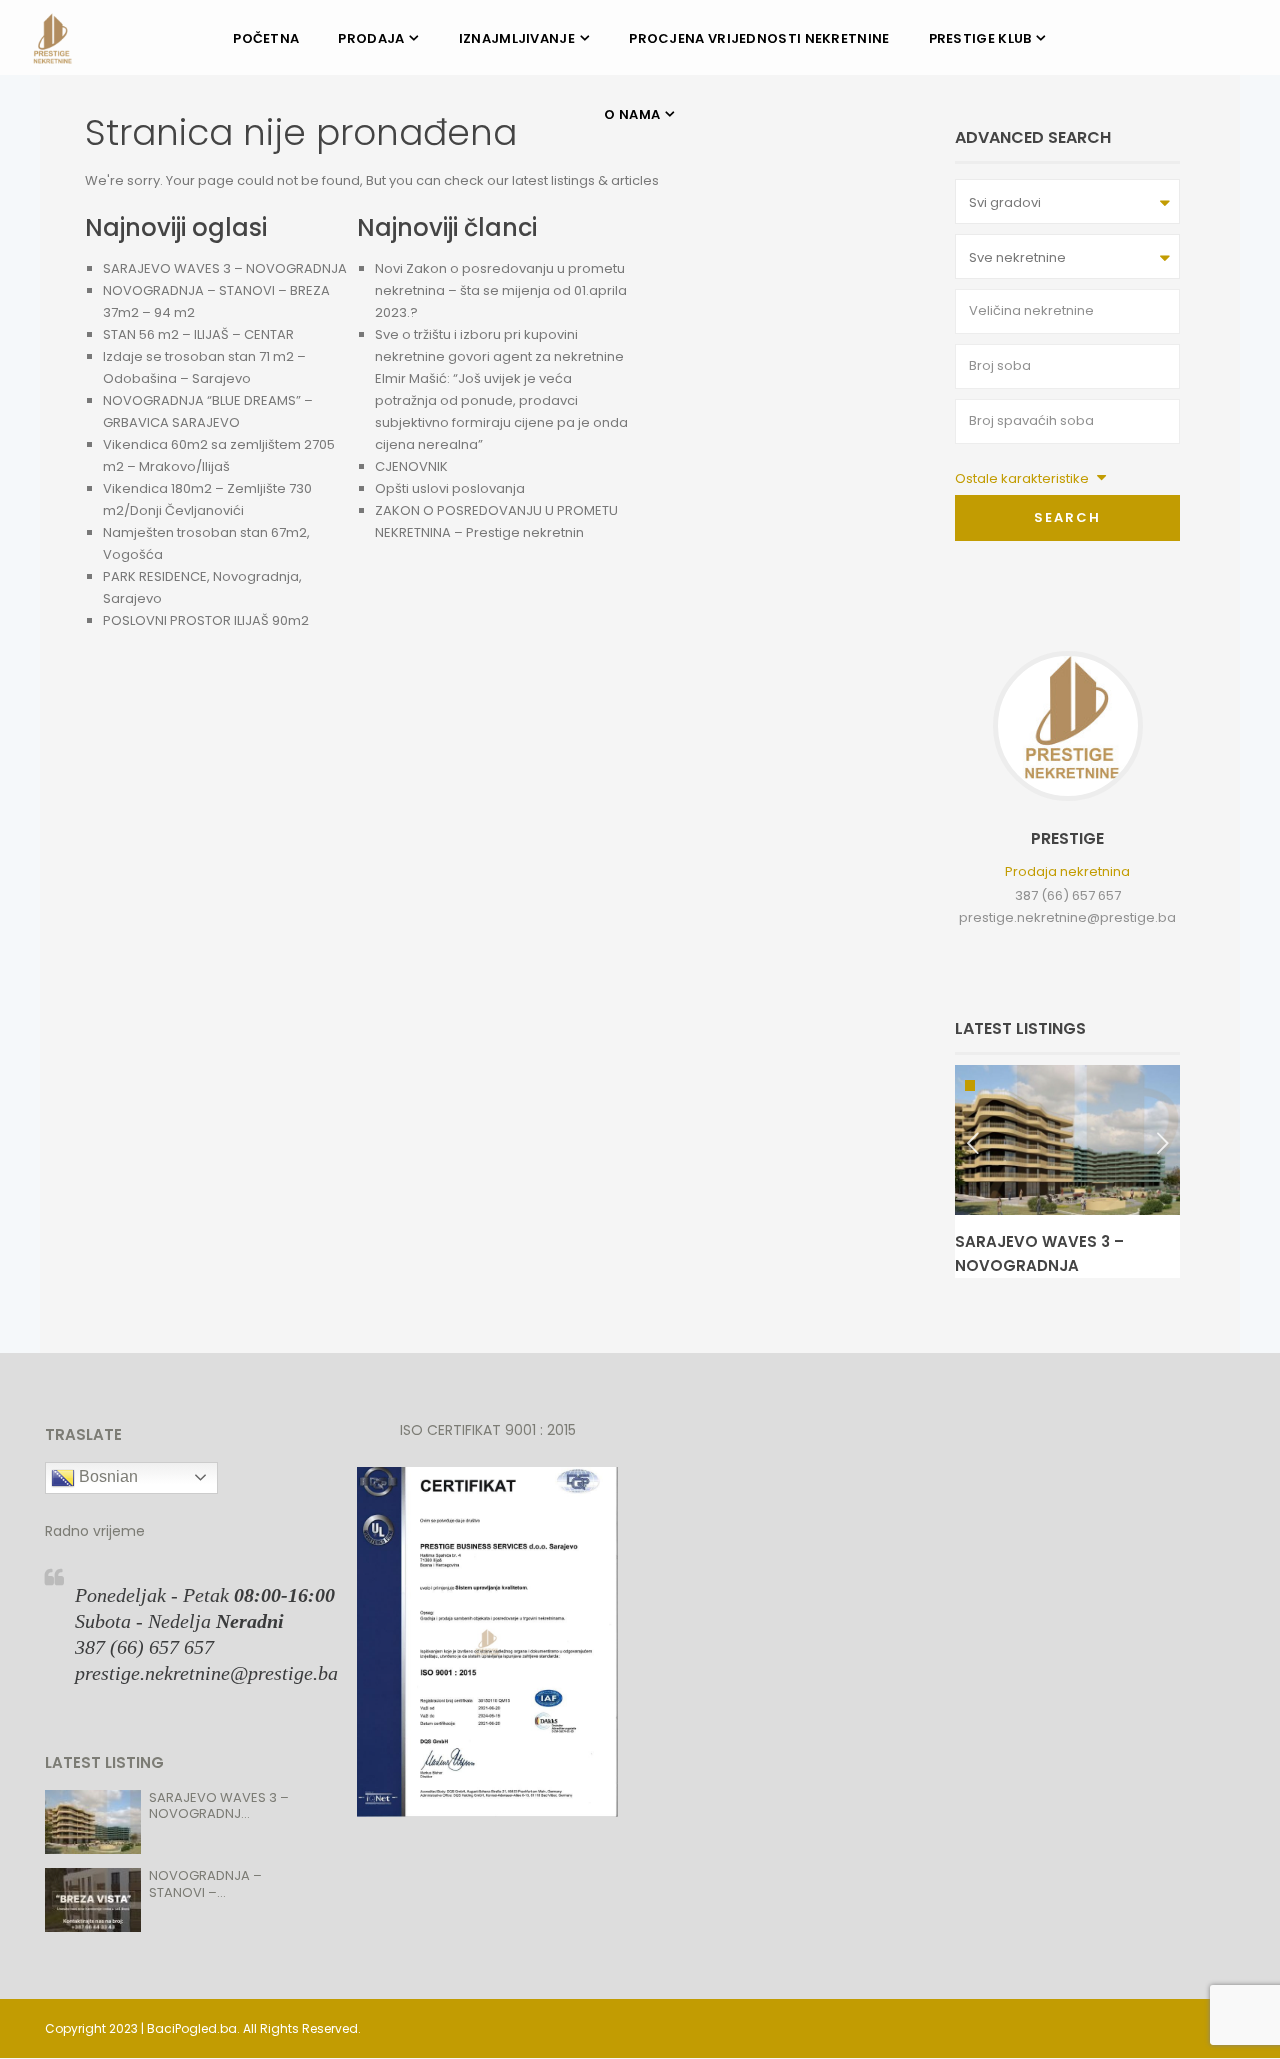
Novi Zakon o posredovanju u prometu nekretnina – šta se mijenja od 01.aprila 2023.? (501, 290)
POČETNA (266, 38)
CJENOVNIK (411, 466)
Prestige (1067, 838)
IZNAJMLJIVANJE (517, 38)
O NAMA (632, 114)
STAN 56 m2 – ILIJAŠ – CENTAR (198, 334)
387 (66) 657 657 (1068, 895)
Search (1067, 517)
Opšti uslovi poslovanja (450, 488)
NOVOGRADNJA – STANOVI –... (205, 1884)
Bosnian (106, 1476)
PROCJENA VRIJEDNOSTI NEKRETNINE (759, 38)
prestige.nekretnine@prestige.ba (1067, 917)
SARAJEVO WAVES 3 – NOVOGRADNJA (225, 268)
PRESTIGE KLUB (980, 38)
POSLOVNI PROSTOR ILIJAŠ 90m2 (206, 620)
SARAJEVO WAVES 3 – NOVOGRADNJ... (219, 1806)
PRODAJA (371, 38)
